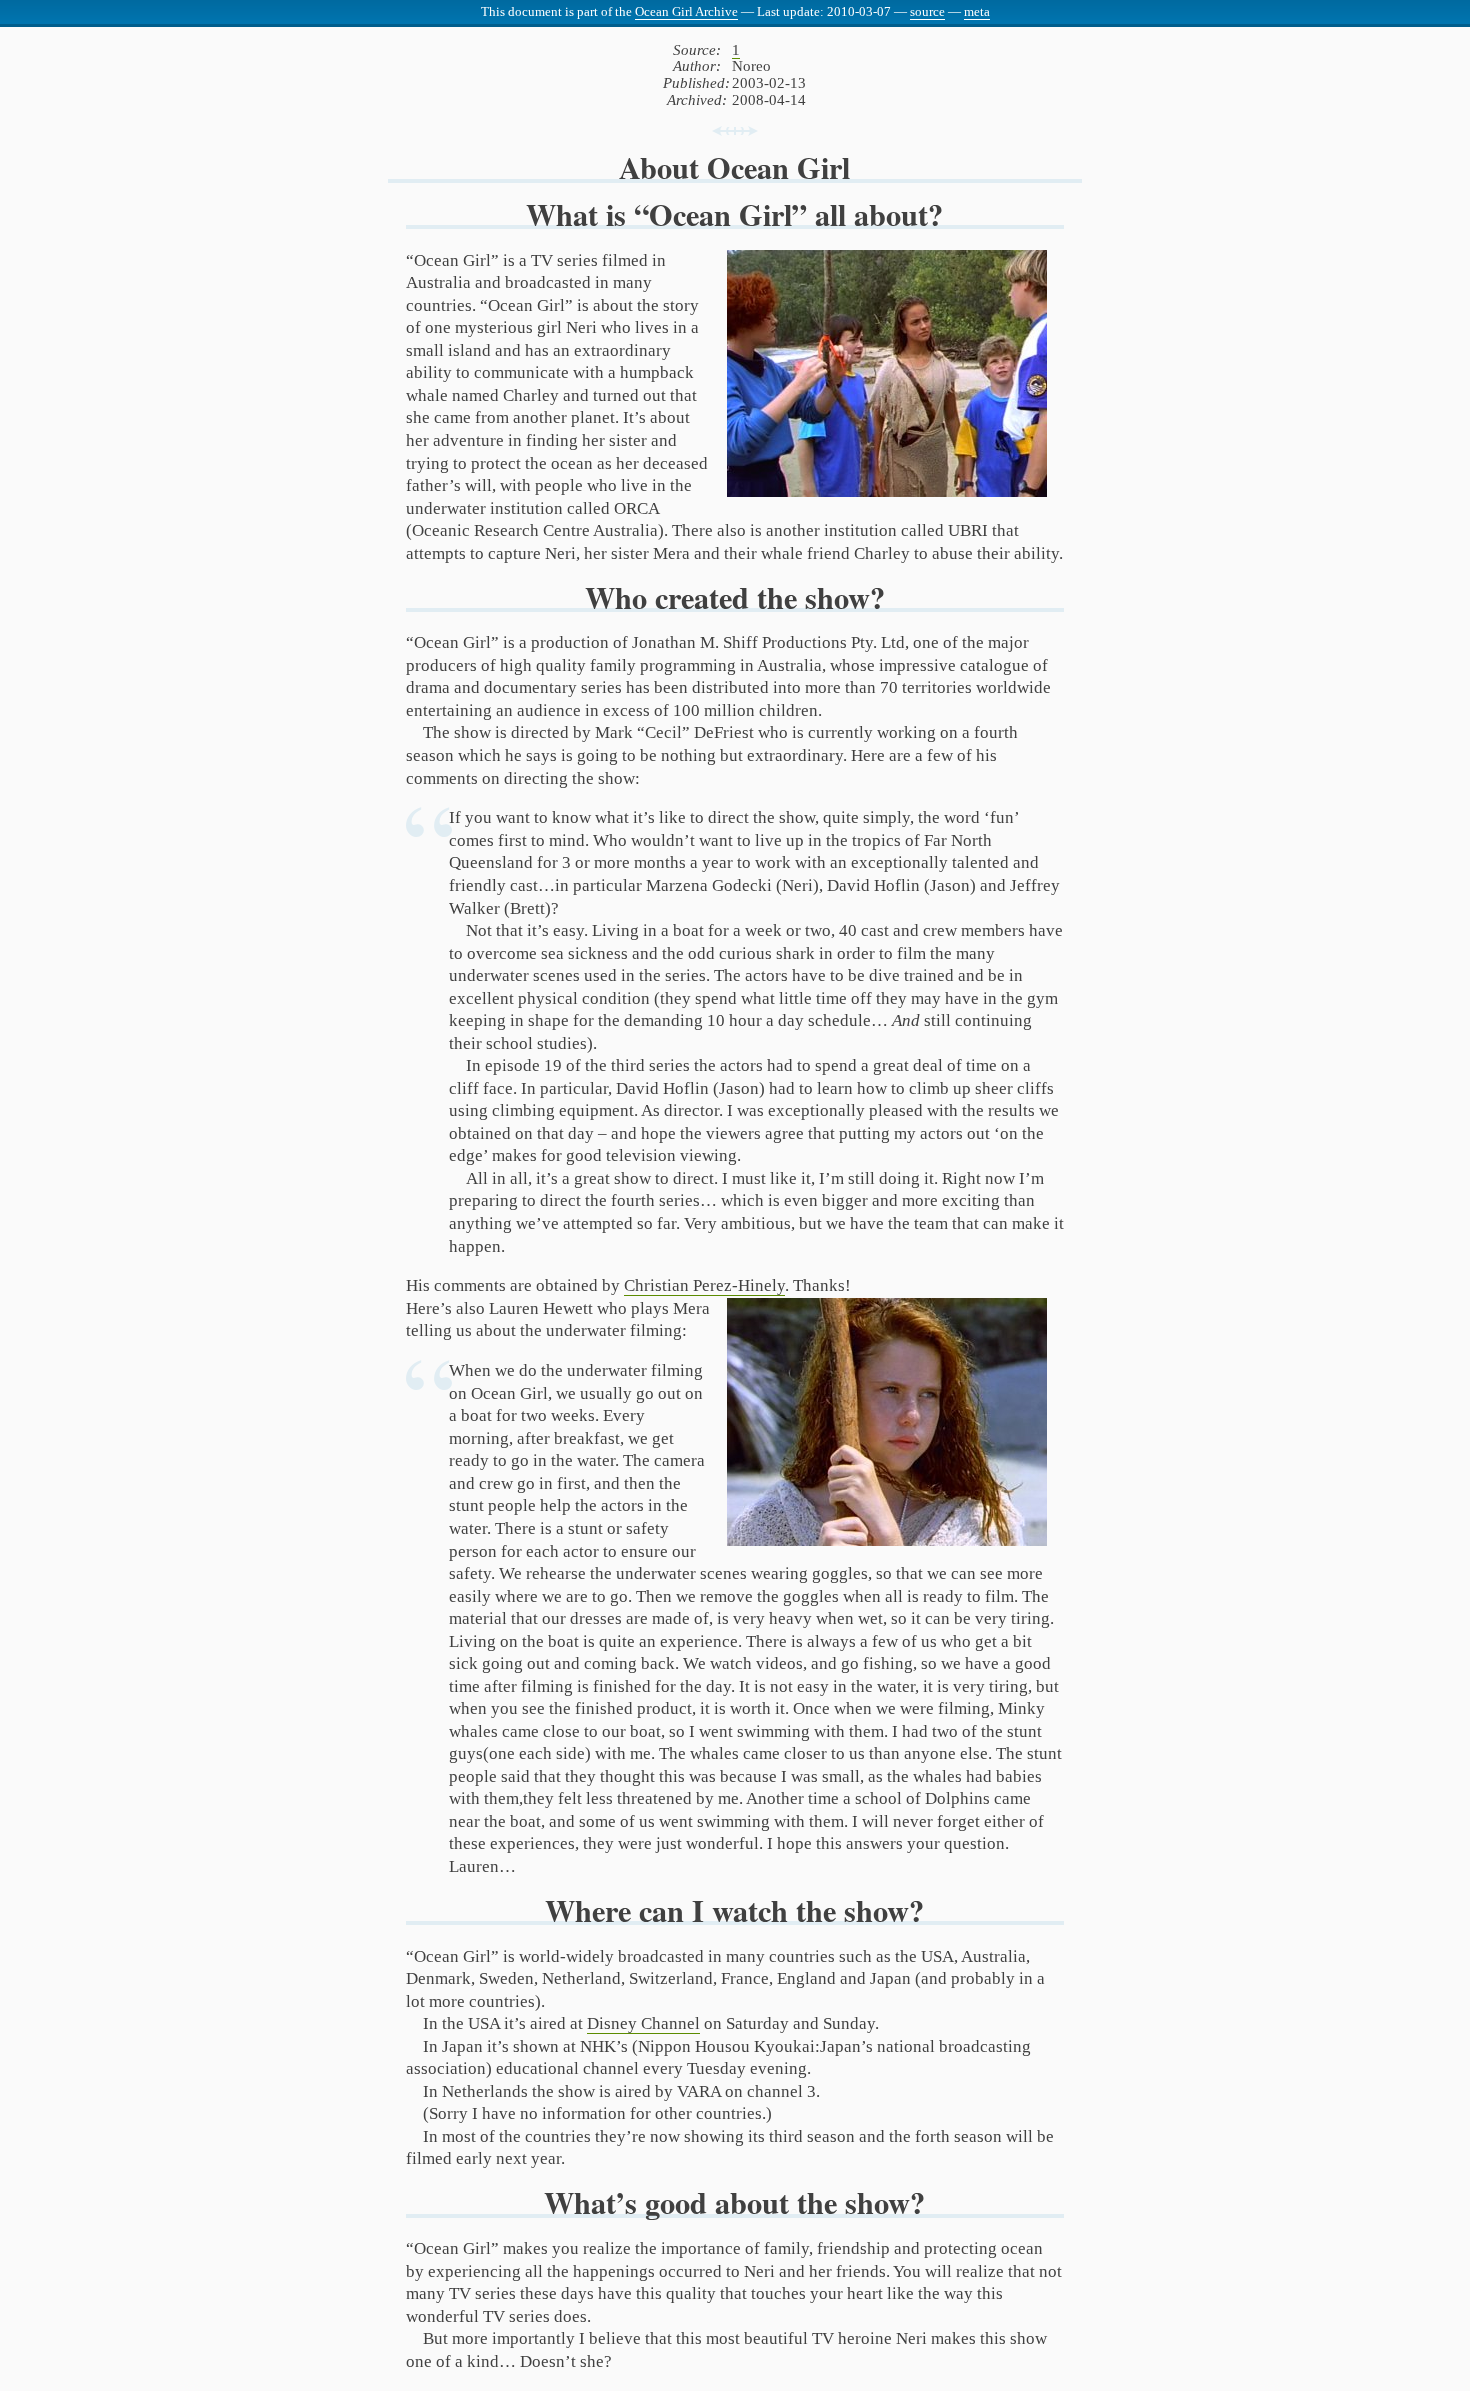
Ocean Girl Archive (686, 11)
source (927, 11)
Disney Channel (643, 2023)
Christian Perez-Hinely (704, 1285)
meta (977, 11)
